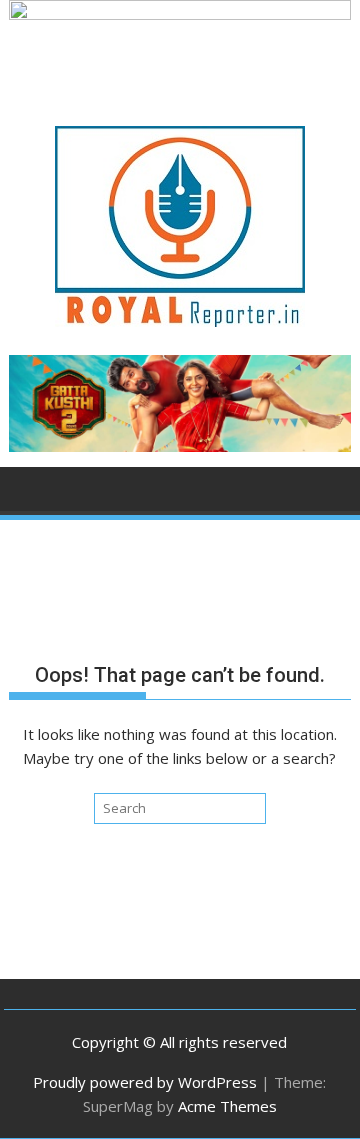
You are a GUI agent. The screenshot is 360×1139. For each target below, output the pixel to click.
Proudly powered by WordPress (145, 1082)
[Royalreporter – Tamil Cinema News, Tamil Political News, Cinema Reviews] (180, 14)
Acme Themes (227, 1106)
